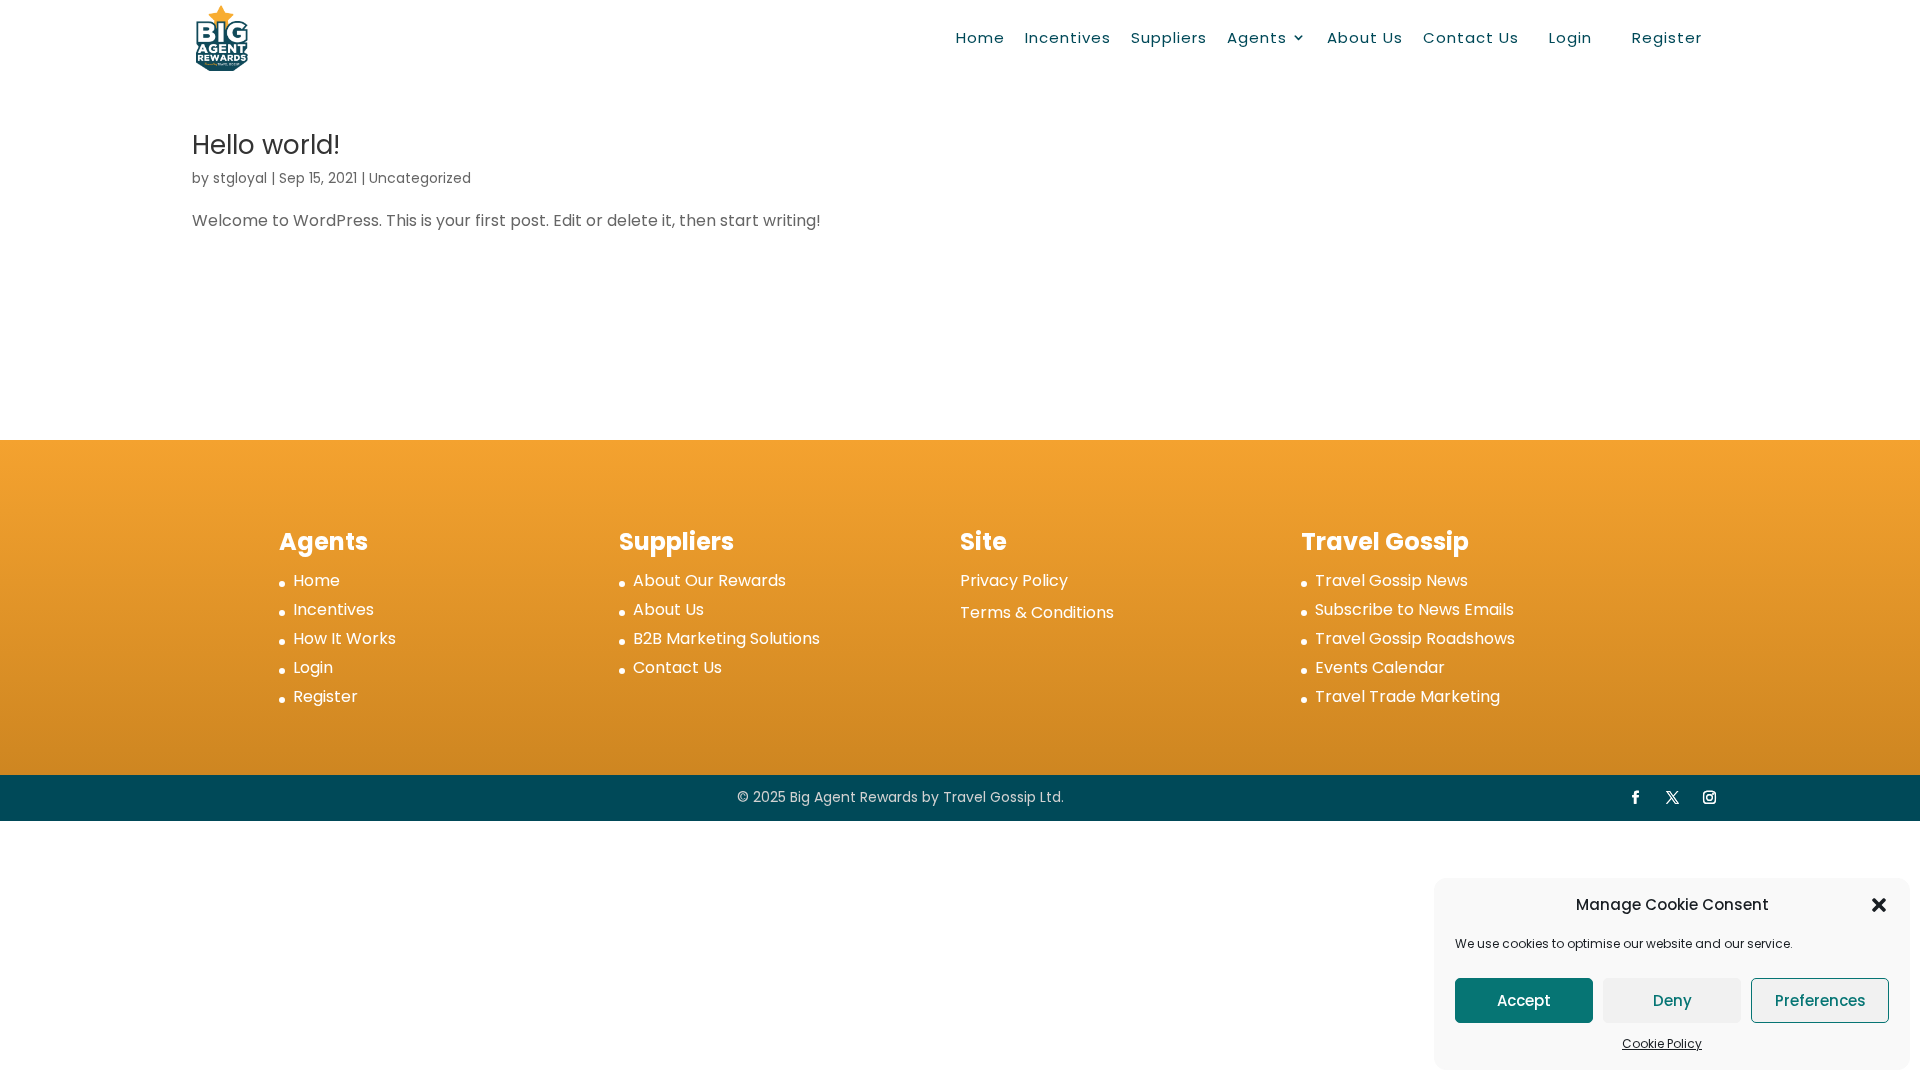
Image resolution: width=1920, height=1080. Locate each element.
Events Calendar (1380, 667)
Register (1667, 37)
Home (980, 37)
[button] (1879, 905)
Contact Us (1471, 37)
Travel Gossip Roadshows (1415, 638)
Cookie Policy (1662, 1043)
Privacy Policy (1014, 580)
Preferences (1820, 1000)
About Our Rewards (709, 580)
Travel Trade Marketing (1407, 696)
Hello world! (266, 145)
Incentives (1068, 37)
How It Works (344, 638)
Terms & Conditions (1037, 612)
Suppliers (1169, 37)
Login (1570, 37)
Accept (1524, 1000)
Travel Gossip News (1391, 580)
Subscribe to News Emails (1414, 609)
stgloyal (240, 178)
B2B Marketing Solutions (726, 638)
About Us (1365, 37)
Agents (1257, 37)
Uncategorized (420, 178)
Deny (1672, 1000)
